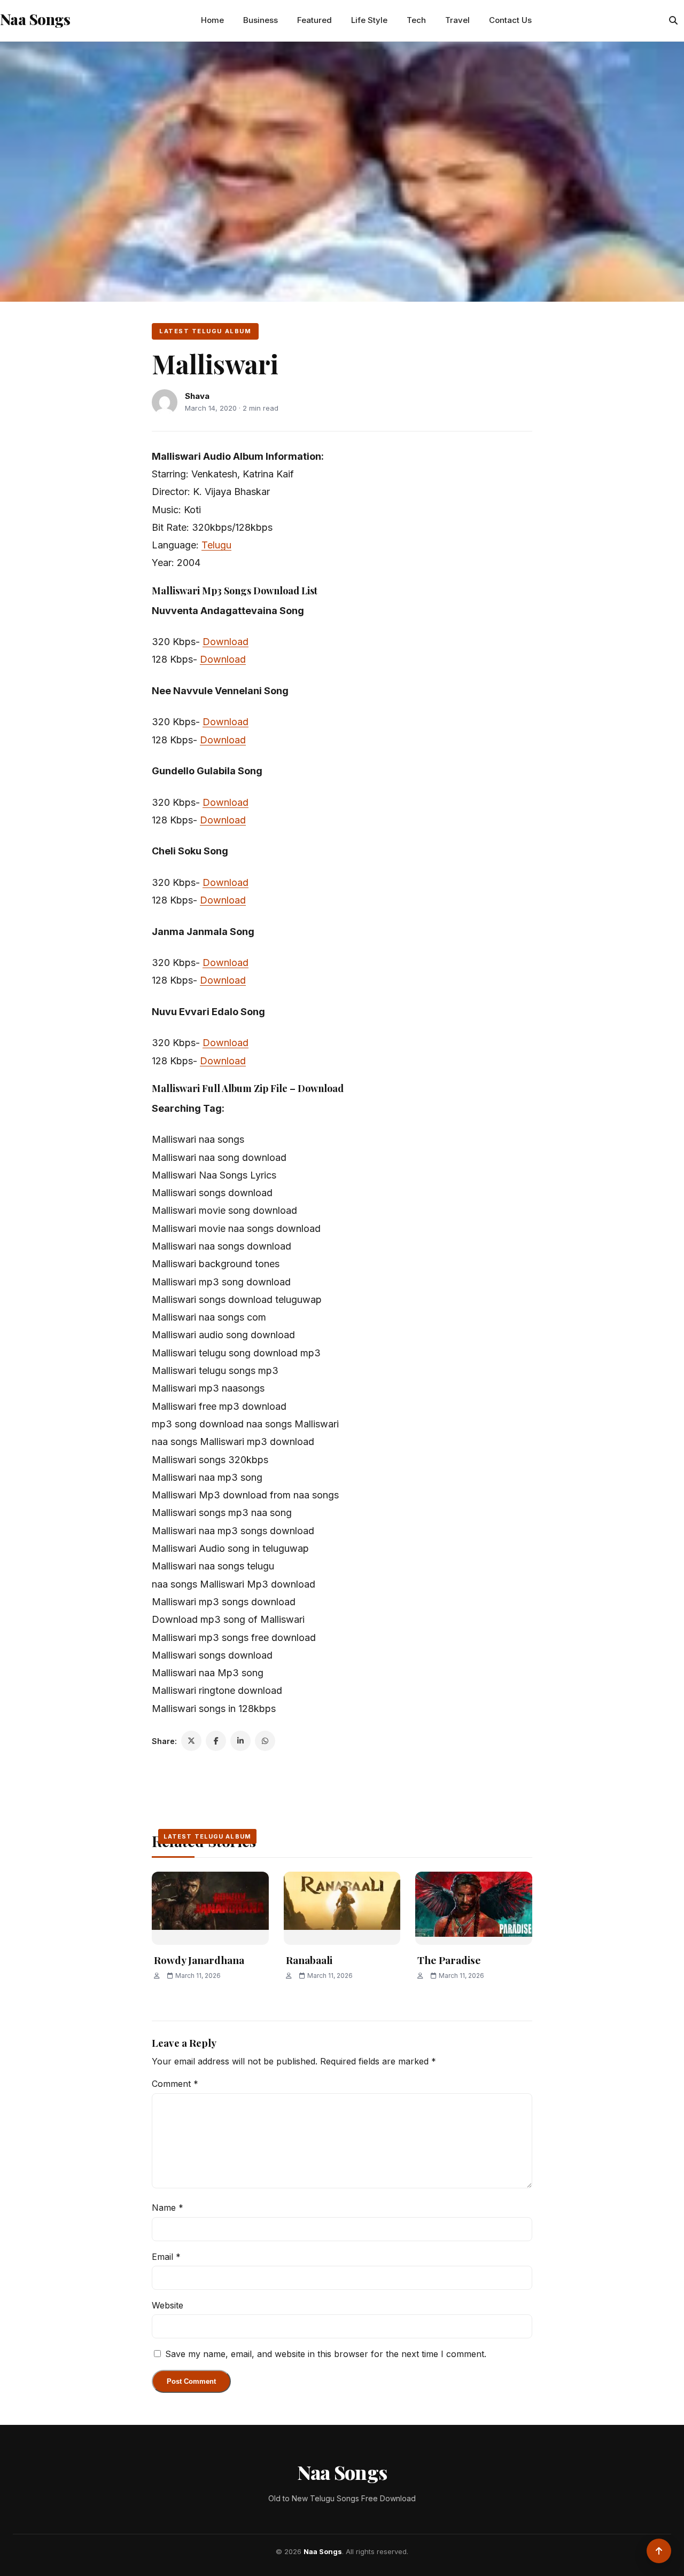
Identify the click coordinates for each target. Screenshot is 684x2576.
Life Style (369, 20)
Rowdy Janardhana (199, 1960)
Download (226, 642)
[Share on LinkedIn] (240, 1741)
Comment (175, 2084)
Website (168, 2305)
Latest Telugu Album (205, 331)
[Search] (673, 20)
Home (212, 20)
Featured (314, 20)
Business (261, 20)
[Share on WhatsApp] (265, 1741)
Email (166, 2257)
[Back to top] (659, 2551)
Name (168, 2208)
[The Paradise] (474, 1908)
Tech (416, 20)
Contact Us (510, 20)
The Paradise (449, 1960)
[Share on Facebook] (216, 1741)
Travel (457, 20)
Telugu (216, 545)
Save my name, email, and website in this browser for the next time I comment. (326, 2354)
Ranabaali (309, 1960)
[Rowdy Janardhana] (210, 1908)
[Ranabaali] (342, 1908)
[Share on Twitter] (191, 1741)
